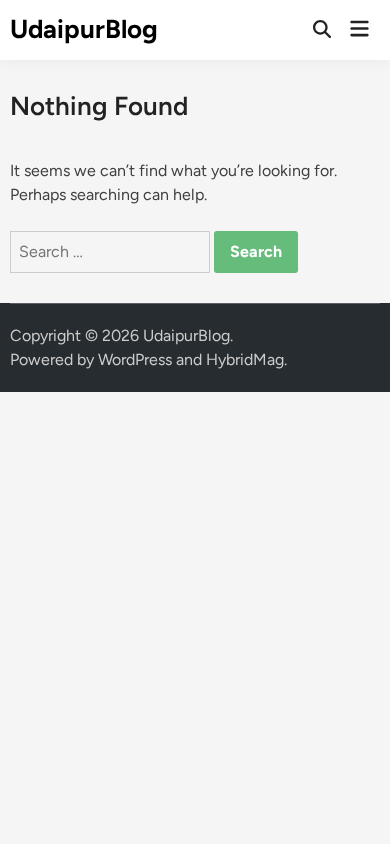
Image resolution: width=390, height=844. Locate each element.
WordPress (135, 359)
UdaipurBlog (84, 29)
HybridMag (245, 359)
